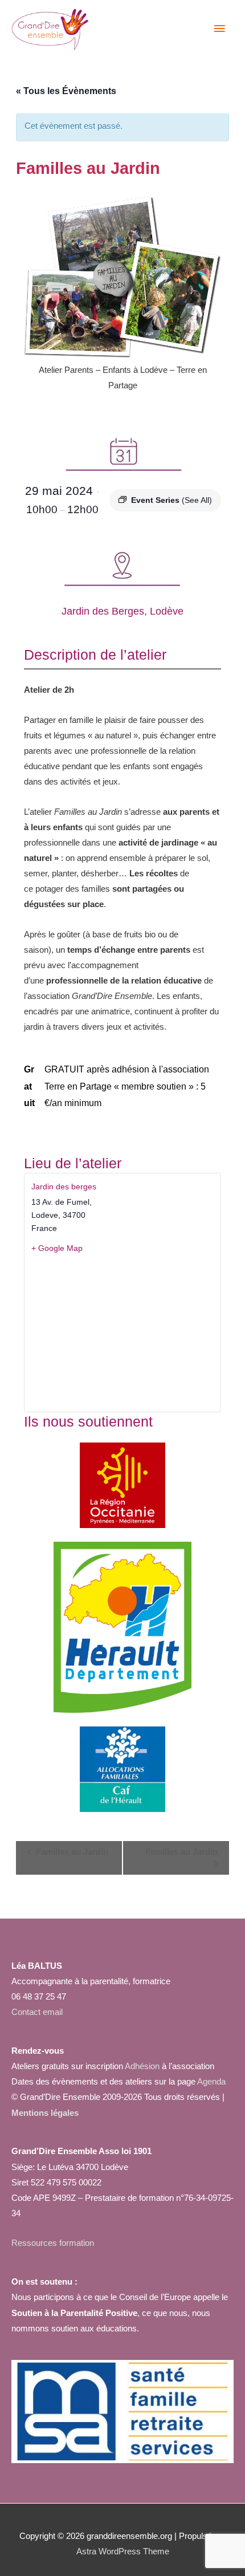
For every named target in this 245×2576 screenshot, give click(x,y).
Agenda (211, 2082)
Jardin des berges (64, 1187)
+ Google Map (57, 1248)
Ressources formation (53, 2243)
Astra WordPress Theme (123, 2551)
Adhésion (142, 2066)
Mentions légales (45, 2113)
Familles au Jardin (71, 1852)
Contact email (37, 2012)
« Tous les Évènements (66, 91)
